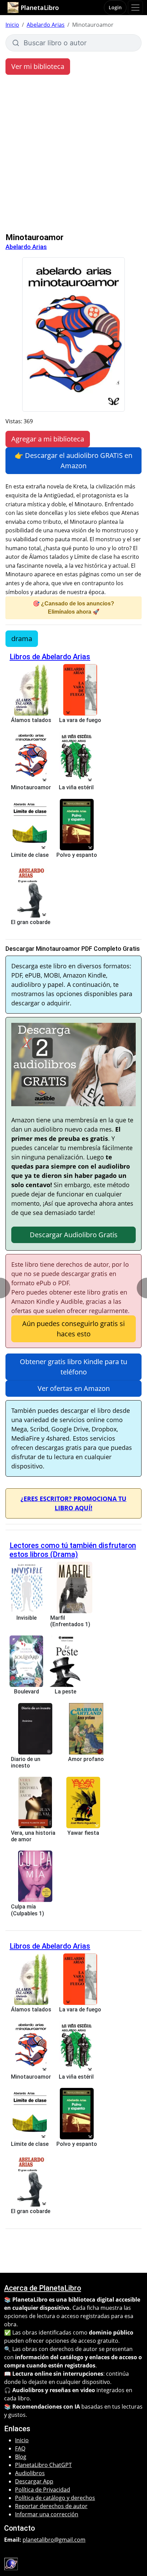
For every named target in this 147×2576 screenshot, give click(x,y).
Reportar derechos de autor (51, 2506)
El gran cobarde (31, 922)
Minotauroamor (31, 787)
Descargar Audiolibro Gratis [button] (74, 1235)
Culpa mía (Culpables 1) (28, 1910)
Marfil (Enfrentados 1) (70, 1621)
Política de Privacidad (43, 2490)
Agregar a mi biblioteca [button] (48, 439)
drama (22, 639)
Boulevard (26, 1692)
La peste (65, 1692)
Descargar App (34, 2481)
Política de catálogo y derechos (55, 2498)
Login (115, 7)
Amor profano (86, 1759)
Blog (21, 2457)
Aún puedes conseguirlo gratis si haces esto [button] (73, 1329)
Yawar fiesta (83, 1833)
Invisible (26, 1618)
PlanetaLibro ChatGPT (43, 2465)
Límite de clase (30, 855)
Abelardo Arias (46, 25)
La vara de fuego (80, 720)
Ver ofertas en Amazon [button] (74, 1388)
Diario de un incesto (26, 1762)
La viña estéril (76, 787)
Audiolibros (30, 2473)
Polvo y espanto (77, 855)
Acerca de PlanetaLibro (43, 2288)
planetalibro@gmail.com (54, 2540)
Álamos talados (31, 720)
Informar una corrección (47, 2514)
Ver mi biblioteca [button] (38, 66)
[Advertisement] (73, 155)
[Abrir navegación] (135, 8)
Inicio (12, 25)
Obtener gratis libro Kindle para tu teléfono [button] (73, 1367)
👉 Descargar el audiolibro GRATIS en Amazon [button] (73, 460)
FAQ (20, 2448)
